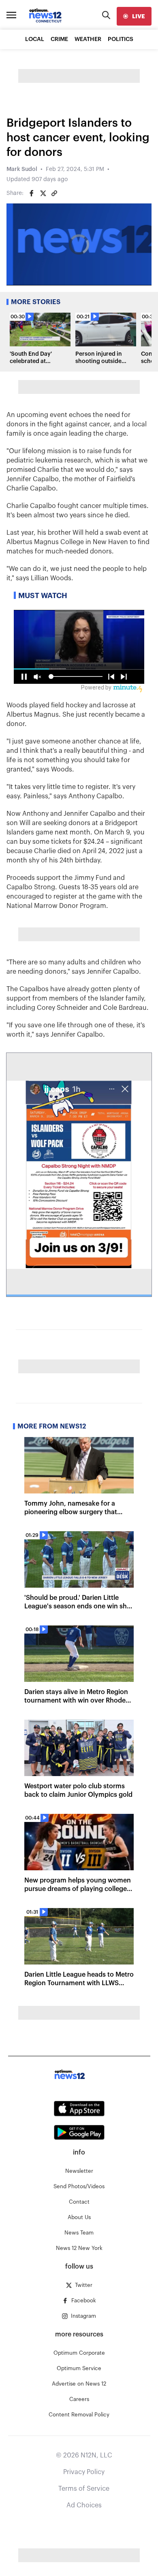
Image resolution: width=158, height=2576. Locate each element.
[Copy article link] (54, 193)
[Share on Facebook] (32, 193)
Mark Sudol (22, 169)
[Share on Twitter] (43, 193)
